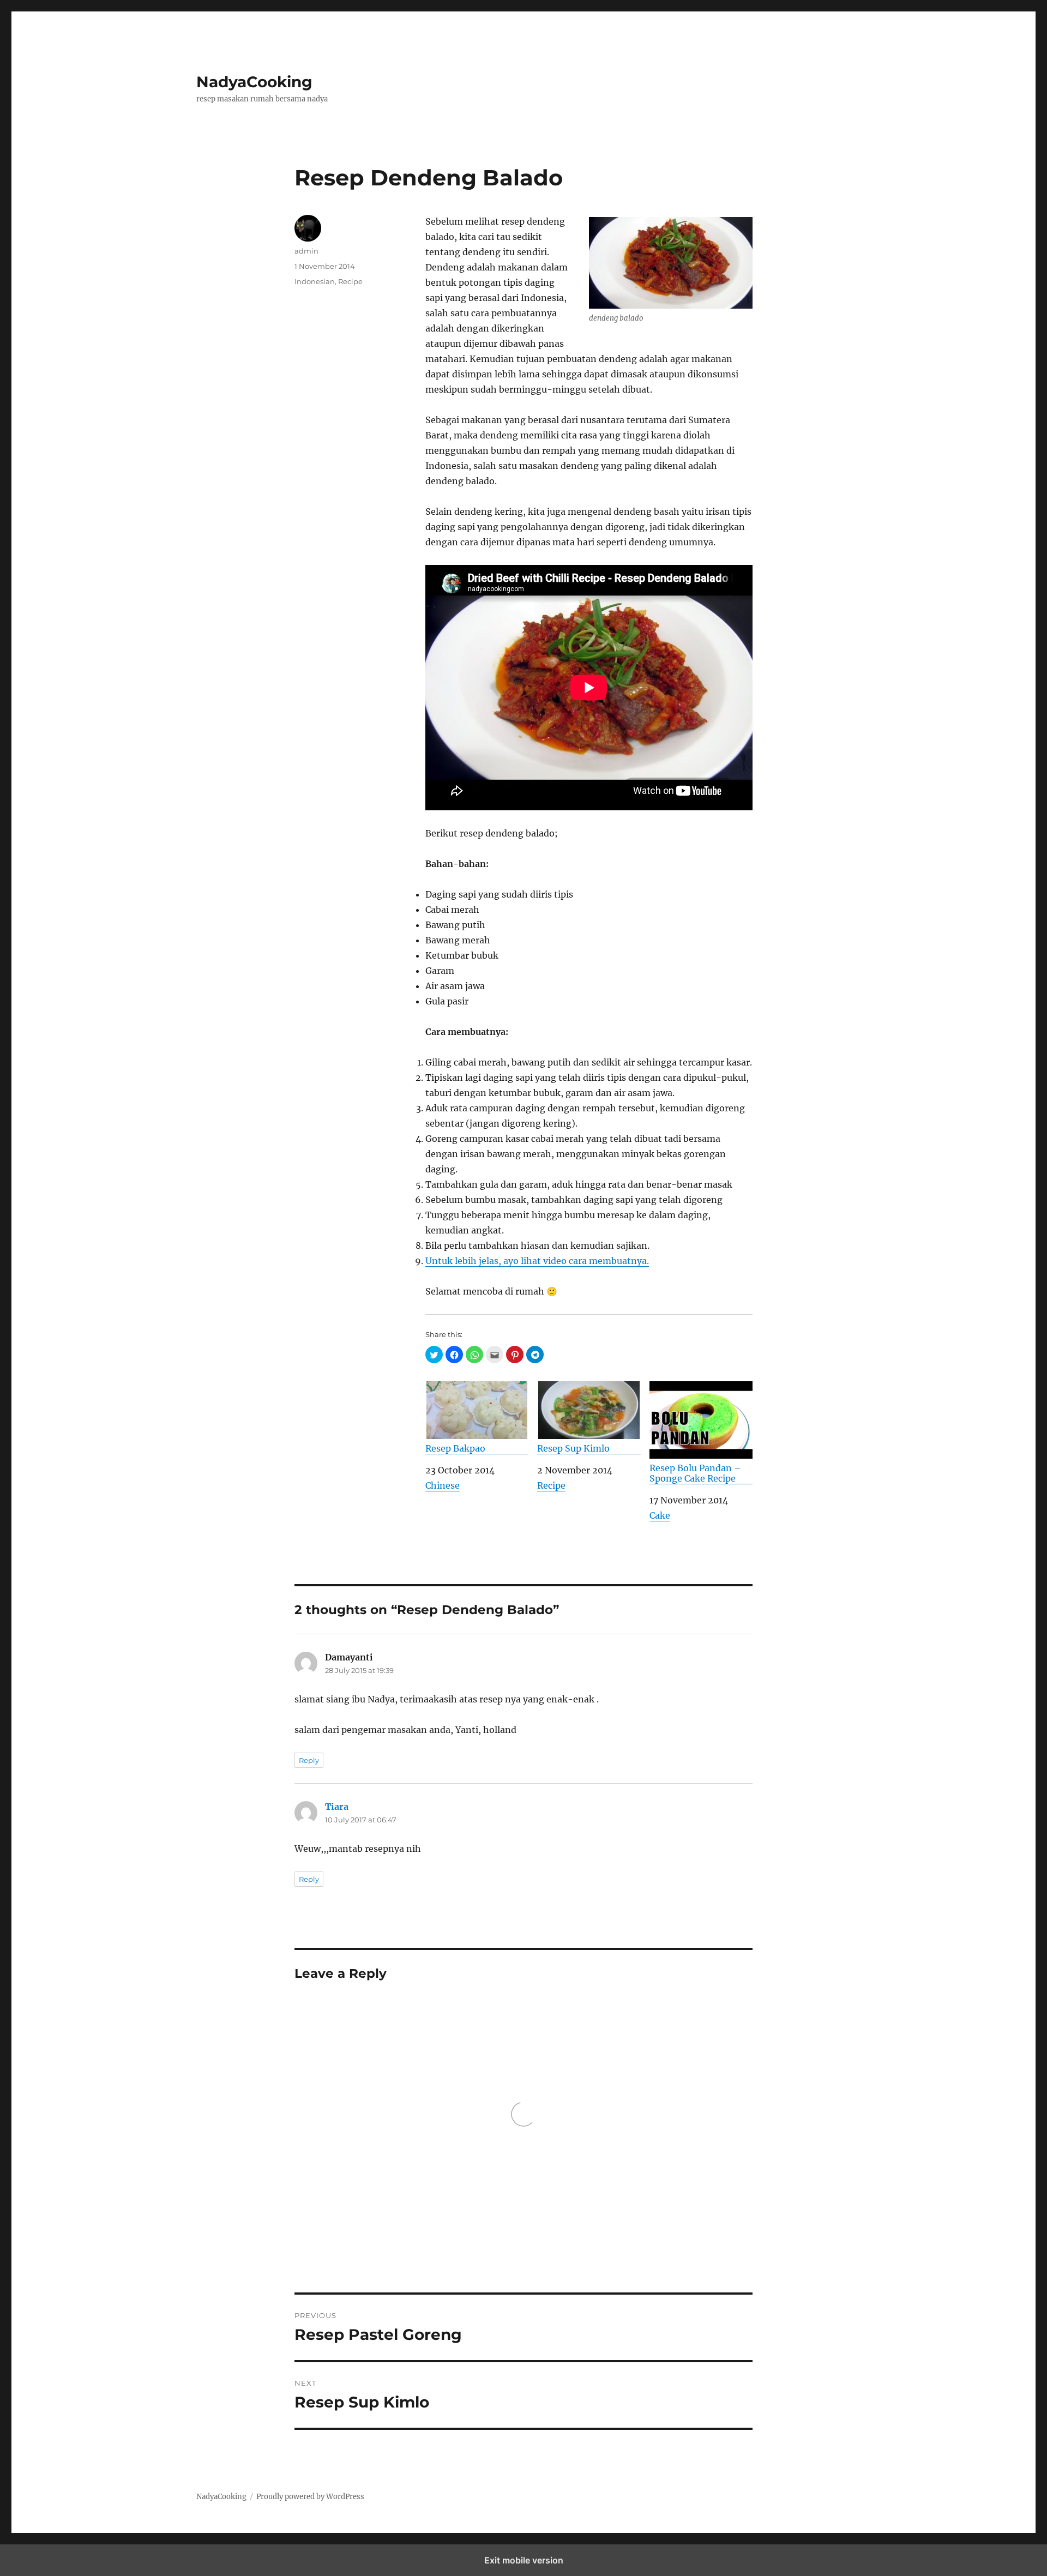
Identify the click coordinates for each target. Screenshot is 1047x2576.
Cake (660, 1515)
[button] (434, 1355)
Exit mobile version (524, 2560)
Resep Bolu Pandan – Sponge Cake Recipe (695, 1473)
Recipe (551, 1485)
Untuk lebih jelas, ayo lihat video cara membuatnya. (537, 1261)
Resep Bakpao (455, 1448)
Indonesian (315, 281)
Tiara (337, 1807)
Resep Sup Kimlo (573, 1448)
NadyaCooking (254, 82)
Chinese (443, 1485)
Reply (309, 1760)
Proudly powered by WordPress (310, 2497)
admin (306, 251)
